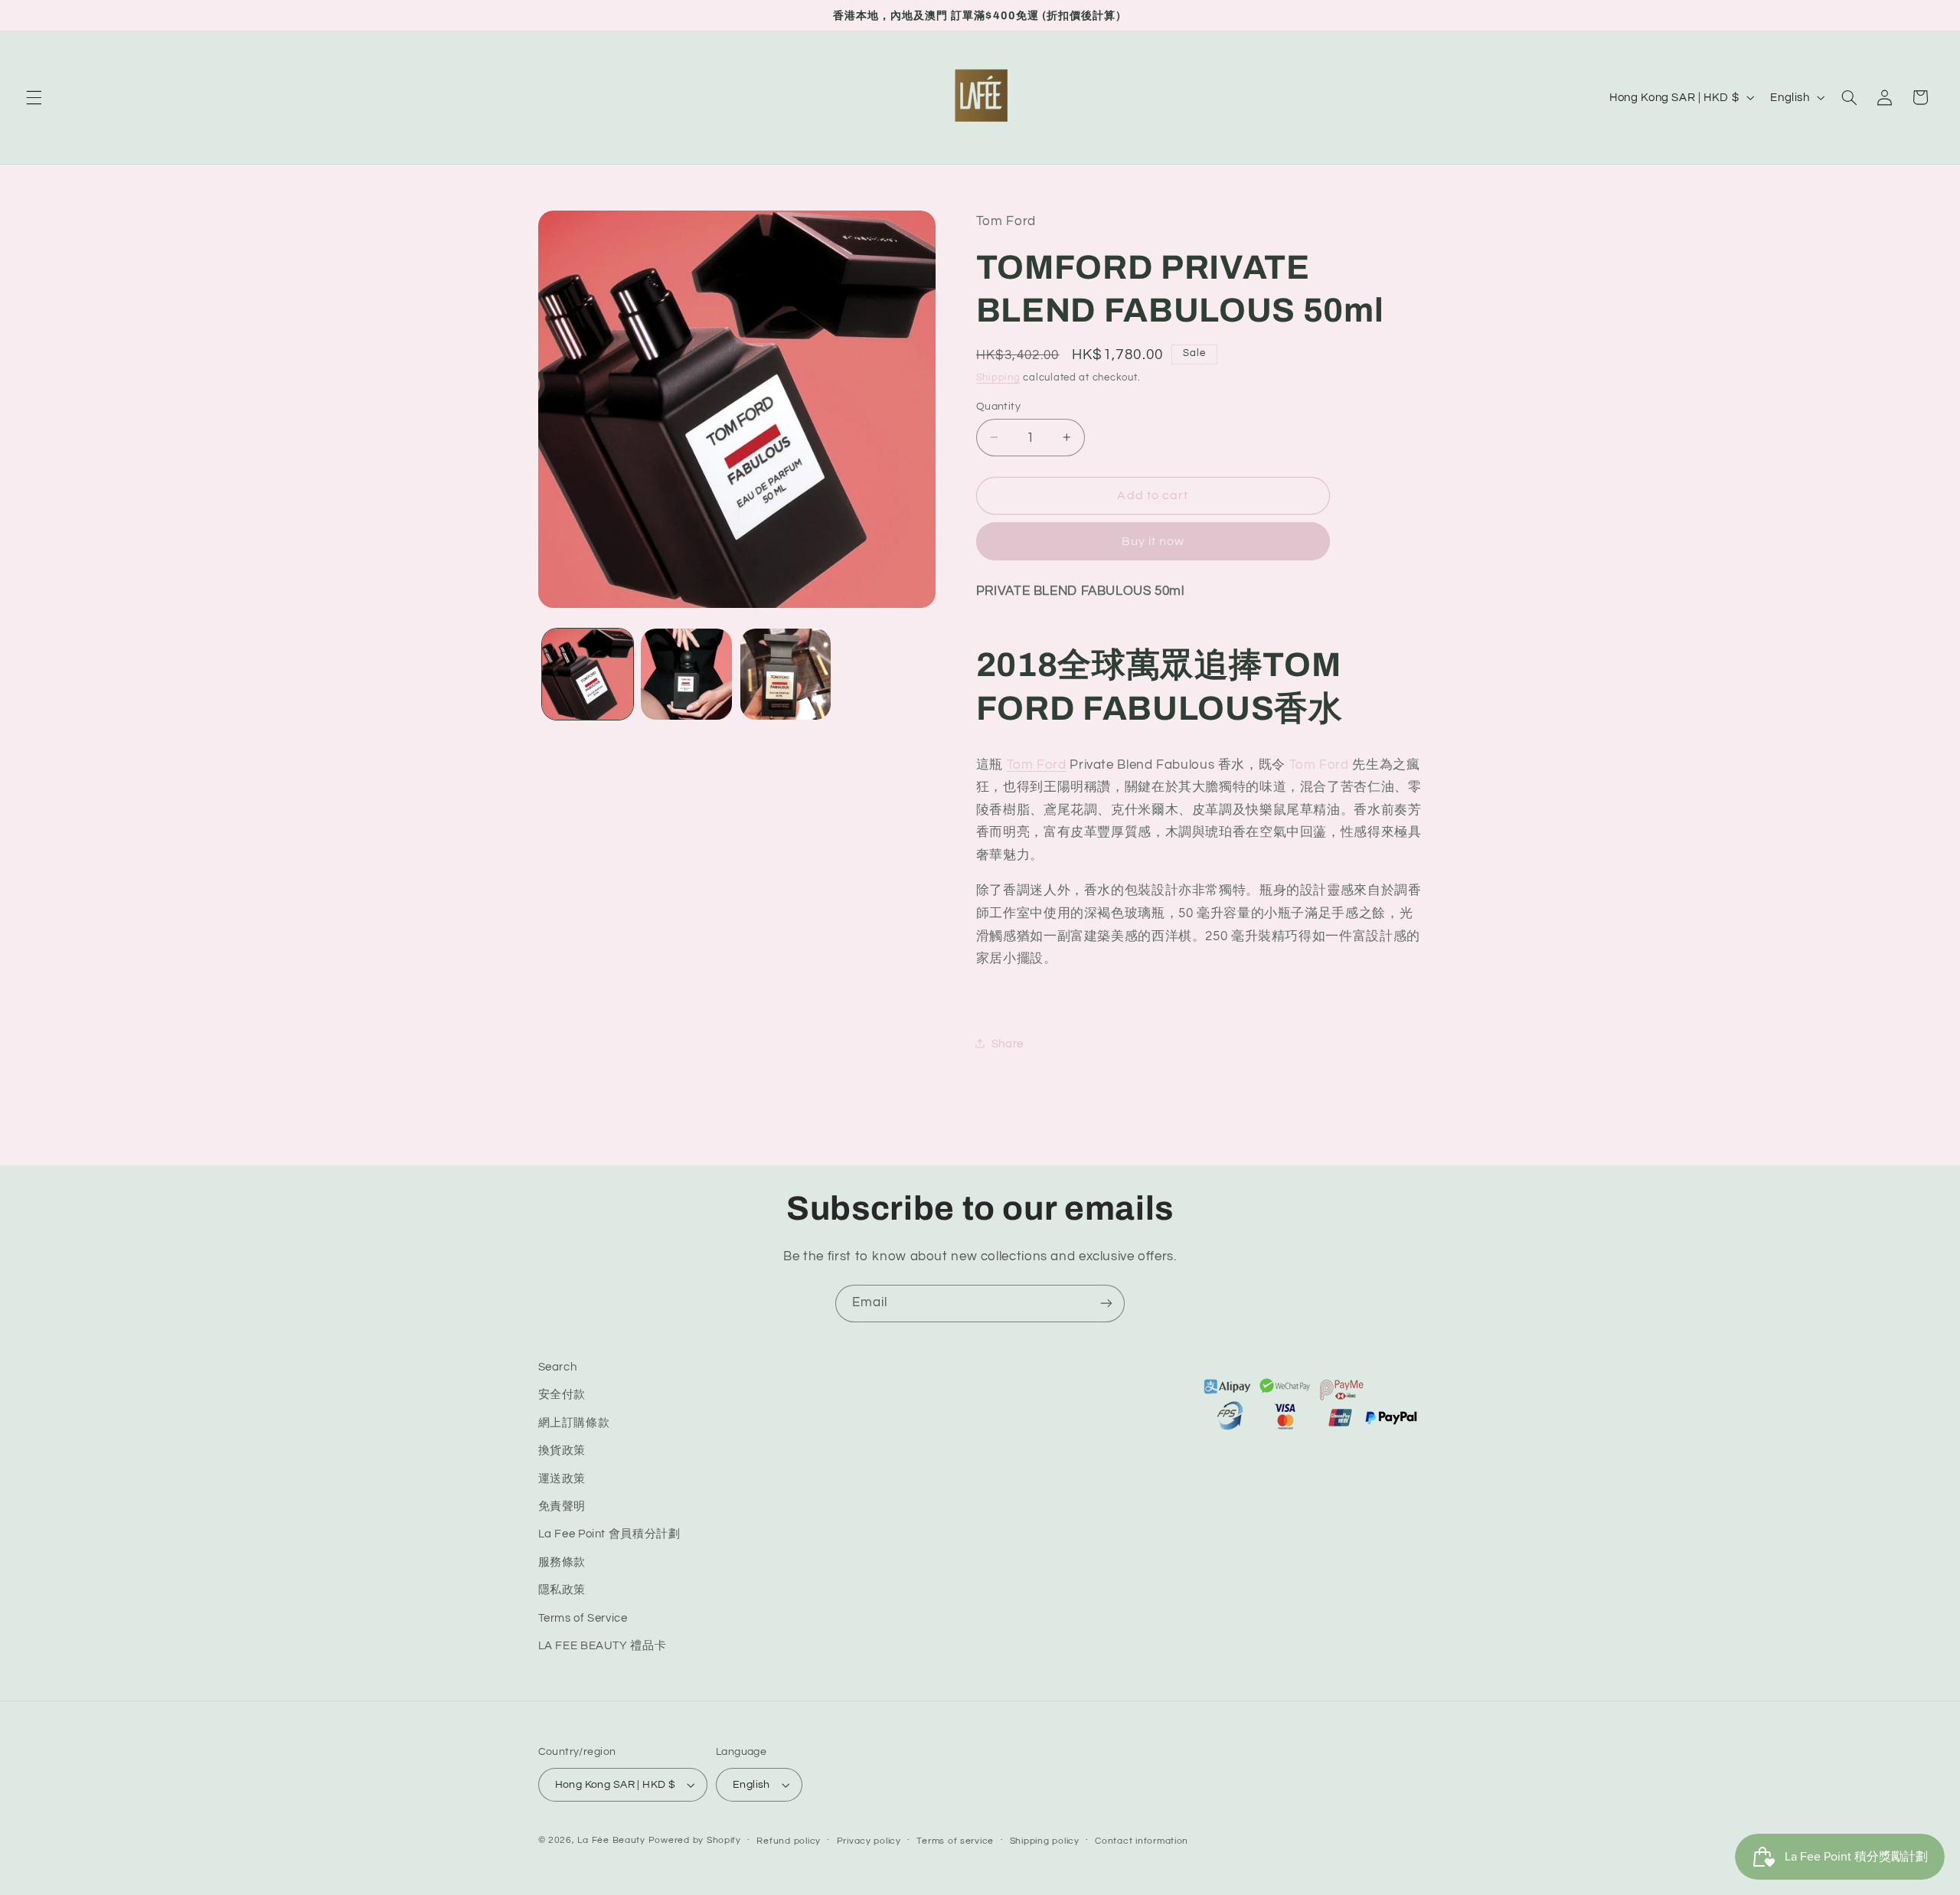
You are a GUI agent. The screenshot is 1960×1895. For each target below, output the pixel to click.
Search (558, 1367)
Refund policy (789, 1841)
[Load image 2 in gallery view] (686, 674)
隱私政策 (562, 1590)
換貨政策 (562, 1451)
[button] (34, 97)
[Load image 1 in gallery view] (588, 674)
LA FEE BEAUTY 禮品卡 (603, 1646)
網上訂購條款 (574, 1423)
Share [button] (1008, 1043)
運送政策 (562, 1479)
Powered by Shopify (695, 1840)
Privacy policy (869, 1841)
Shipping (998, 377)
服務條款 (562, 1562)
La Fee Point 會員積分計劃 (609, 1535)
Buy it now (1153, 541)
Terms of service (955, 1841)
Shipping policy (1045, 1841)
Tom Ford (1037, 764)
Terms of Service (583, 1618)
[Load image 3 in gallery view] (786, 674)
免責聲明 (562, 1506)
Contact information (1142, 1841)
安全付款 (562, 1395)
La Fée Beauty (611, 1840)
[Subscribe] (1106, 1304)
